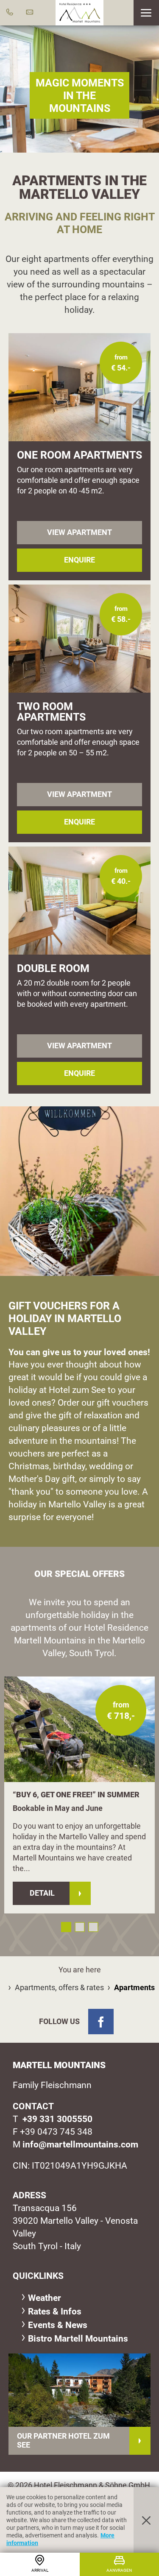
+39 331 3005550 (57, 2119)
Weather (45, 2298)
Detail (42, 1893)
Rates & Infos (55, 2311)
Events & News (58, 2325)
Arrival (40, 2570)
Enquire (79, 560)
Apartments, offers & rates (59, 1987)
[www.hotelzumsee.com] (79, 2390)
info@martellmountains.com (80, 2144)
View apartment (79, 532)
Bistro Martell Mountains (78, 2338)
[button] (146, 13)
